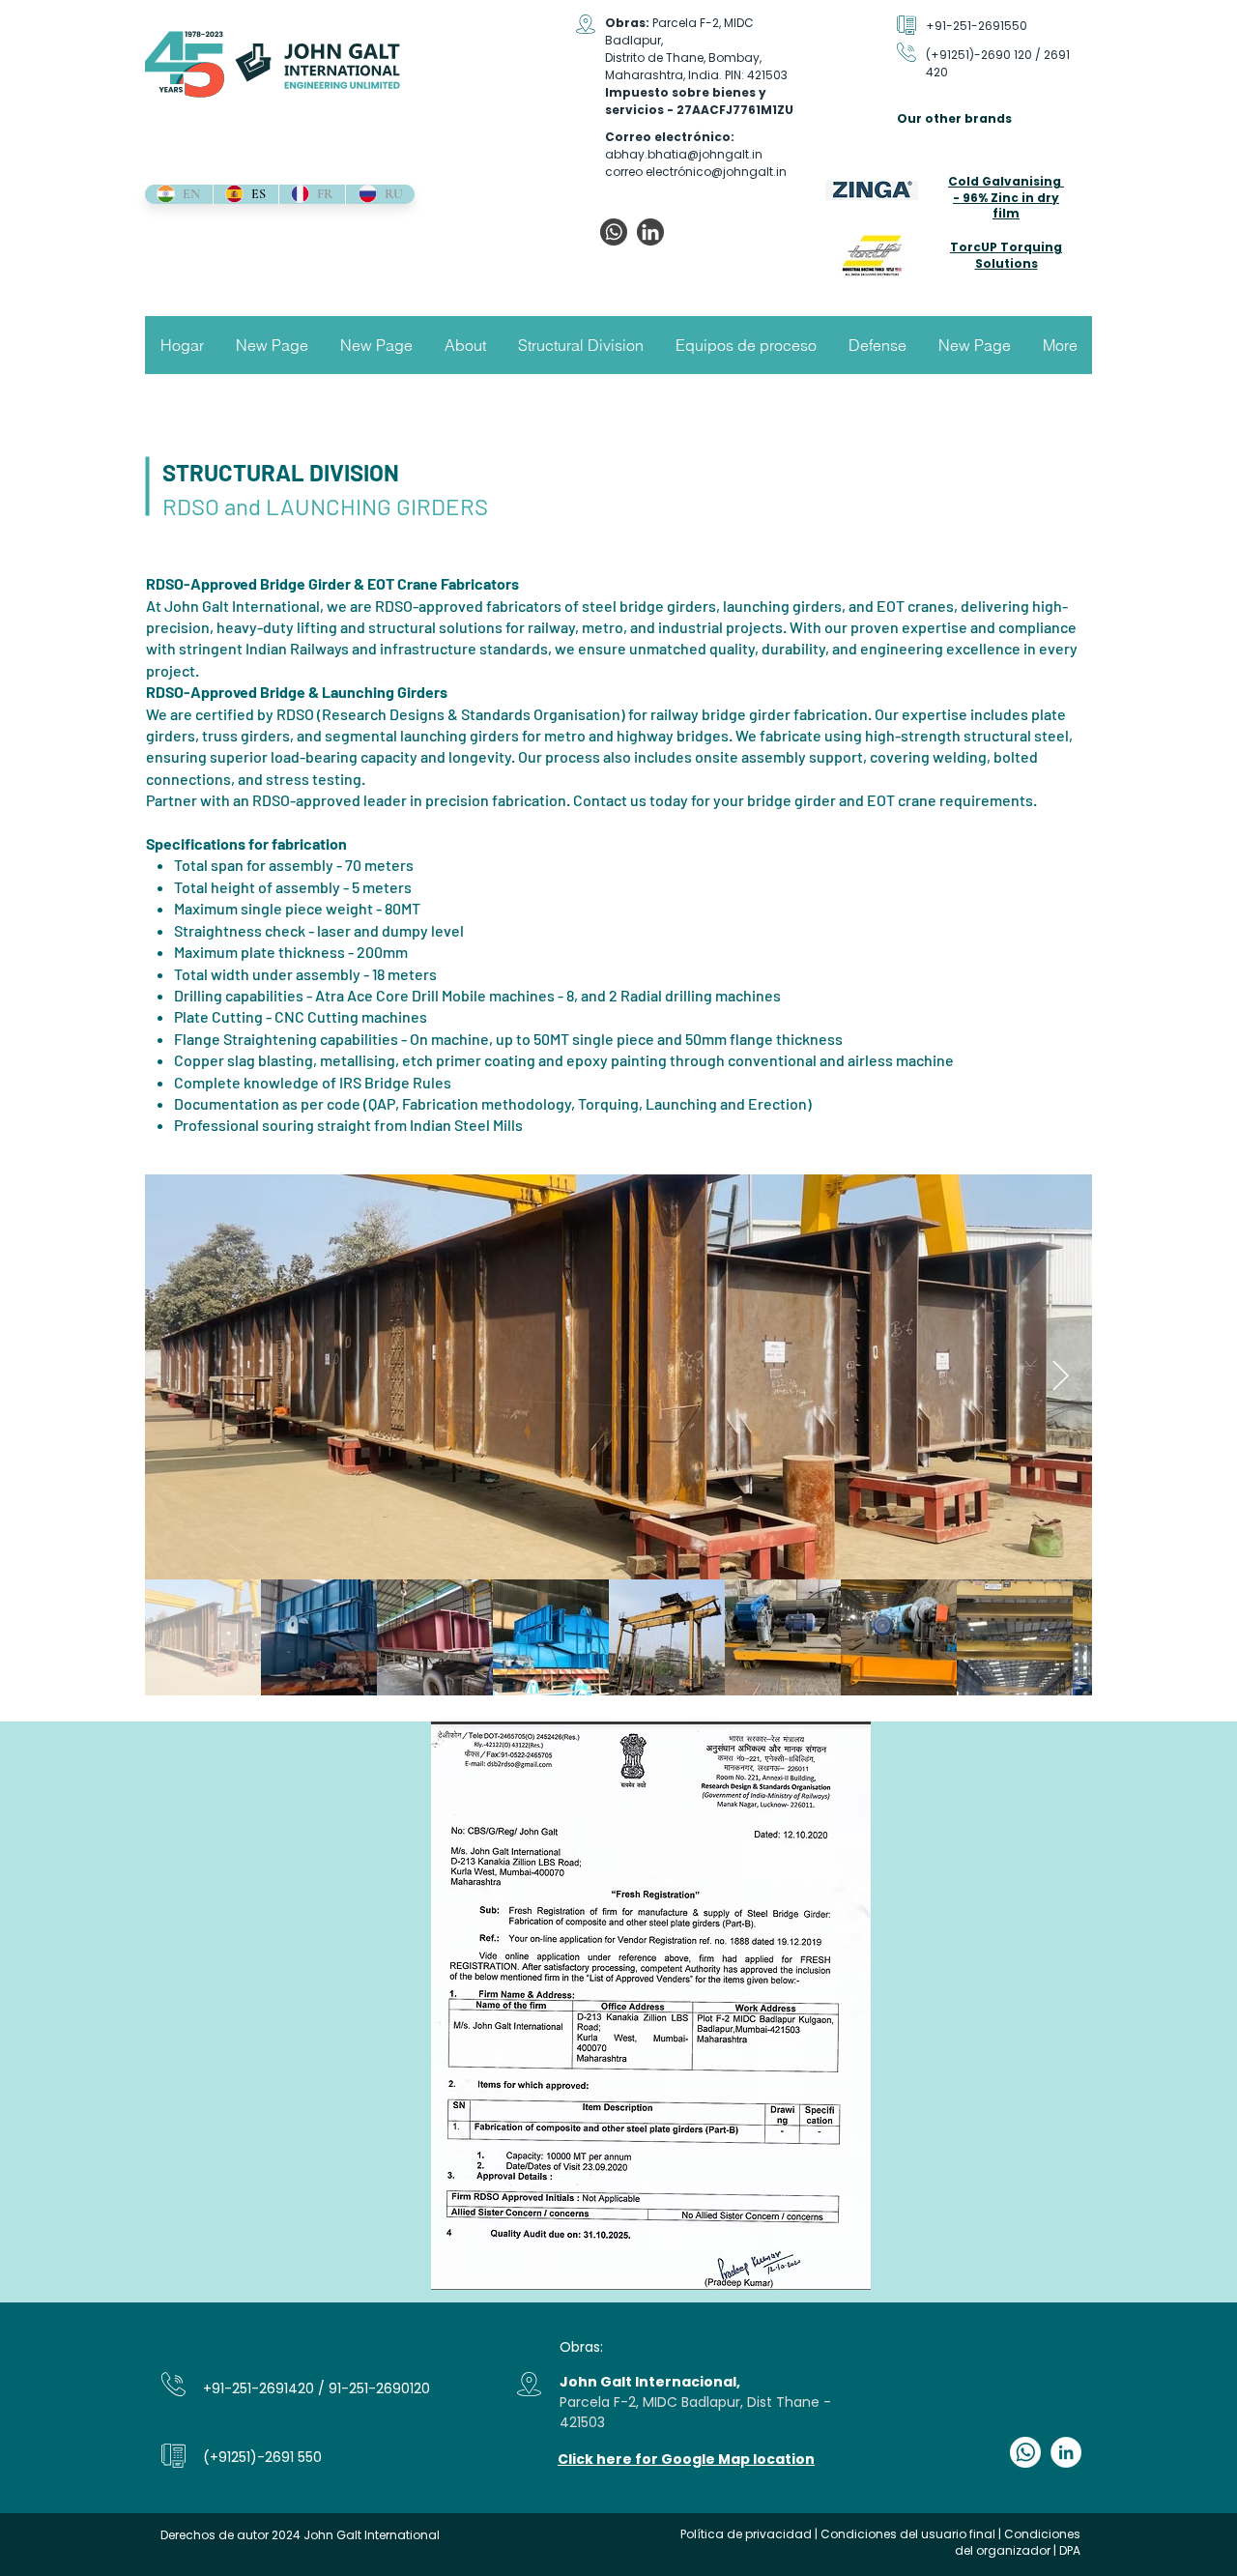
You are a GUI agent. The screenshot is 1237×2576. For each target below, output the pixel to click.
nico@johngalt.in (736, 172)
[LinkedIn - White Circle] (1066, 2452)
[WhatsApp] (614, 232)
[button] (465, 345)
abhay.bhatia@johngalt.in (684, 154)
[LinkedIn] (650, 232)
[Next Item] (1060, 1376)
